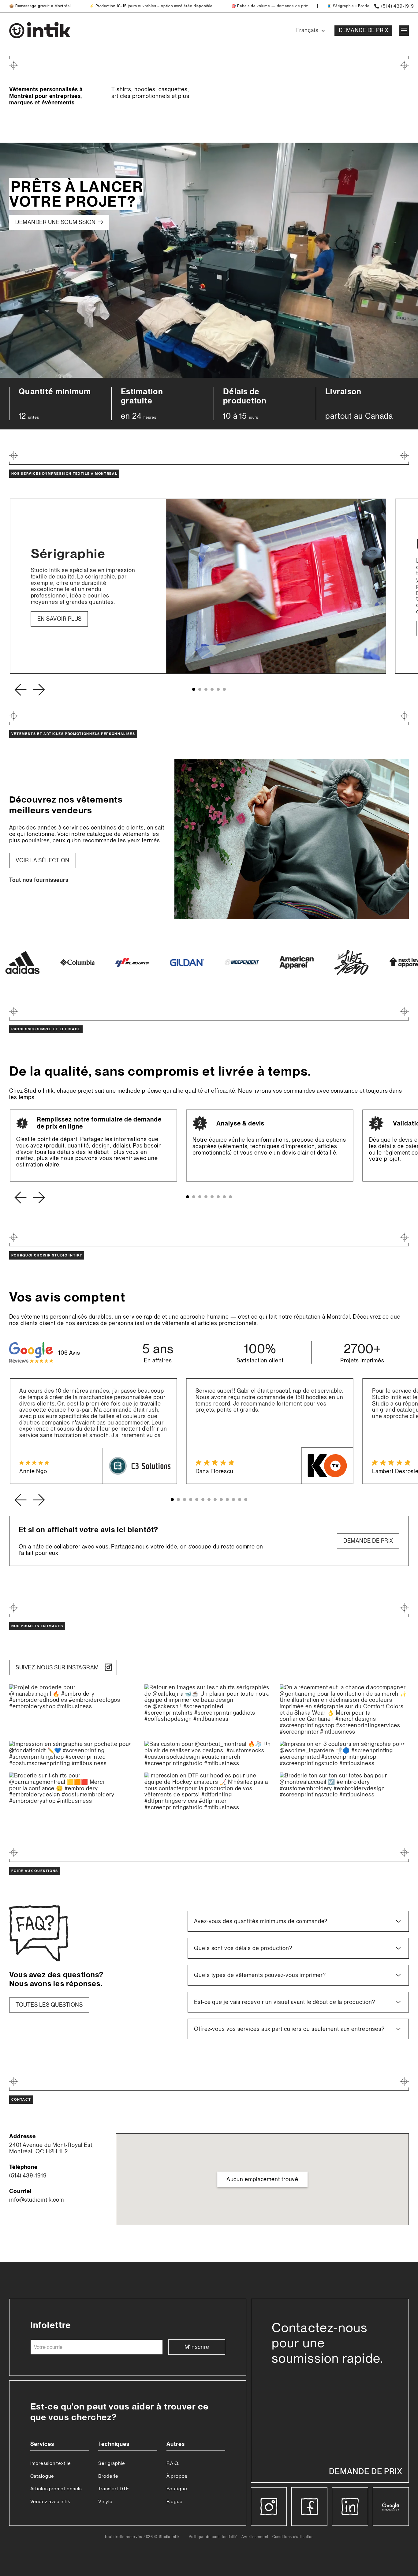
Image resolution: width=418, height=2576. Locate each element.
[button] (298, 1921)
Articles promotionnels (56, 2489)
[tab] (194, 689)
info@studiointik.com (37, 2200)
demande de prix (293, 6)
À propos (177, 2476)
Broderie (366, 6)
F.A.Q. (173, 2463)
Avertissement (255, 2537)
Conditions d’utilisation (293, 2537)
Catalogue (42, 2476)
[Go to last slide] (20, 690)
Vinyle (105, 2501)
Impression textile (51, 2463)
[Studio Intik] (40, 31)
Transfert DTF (114, 2489)
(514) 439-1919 (28, 2176)
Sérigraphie (343, 6)
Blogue (175, 2501)
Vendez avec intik (50, 2501)
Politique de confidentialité (213, 2537)
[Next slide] (39, 690)
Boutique (177, 2489)
